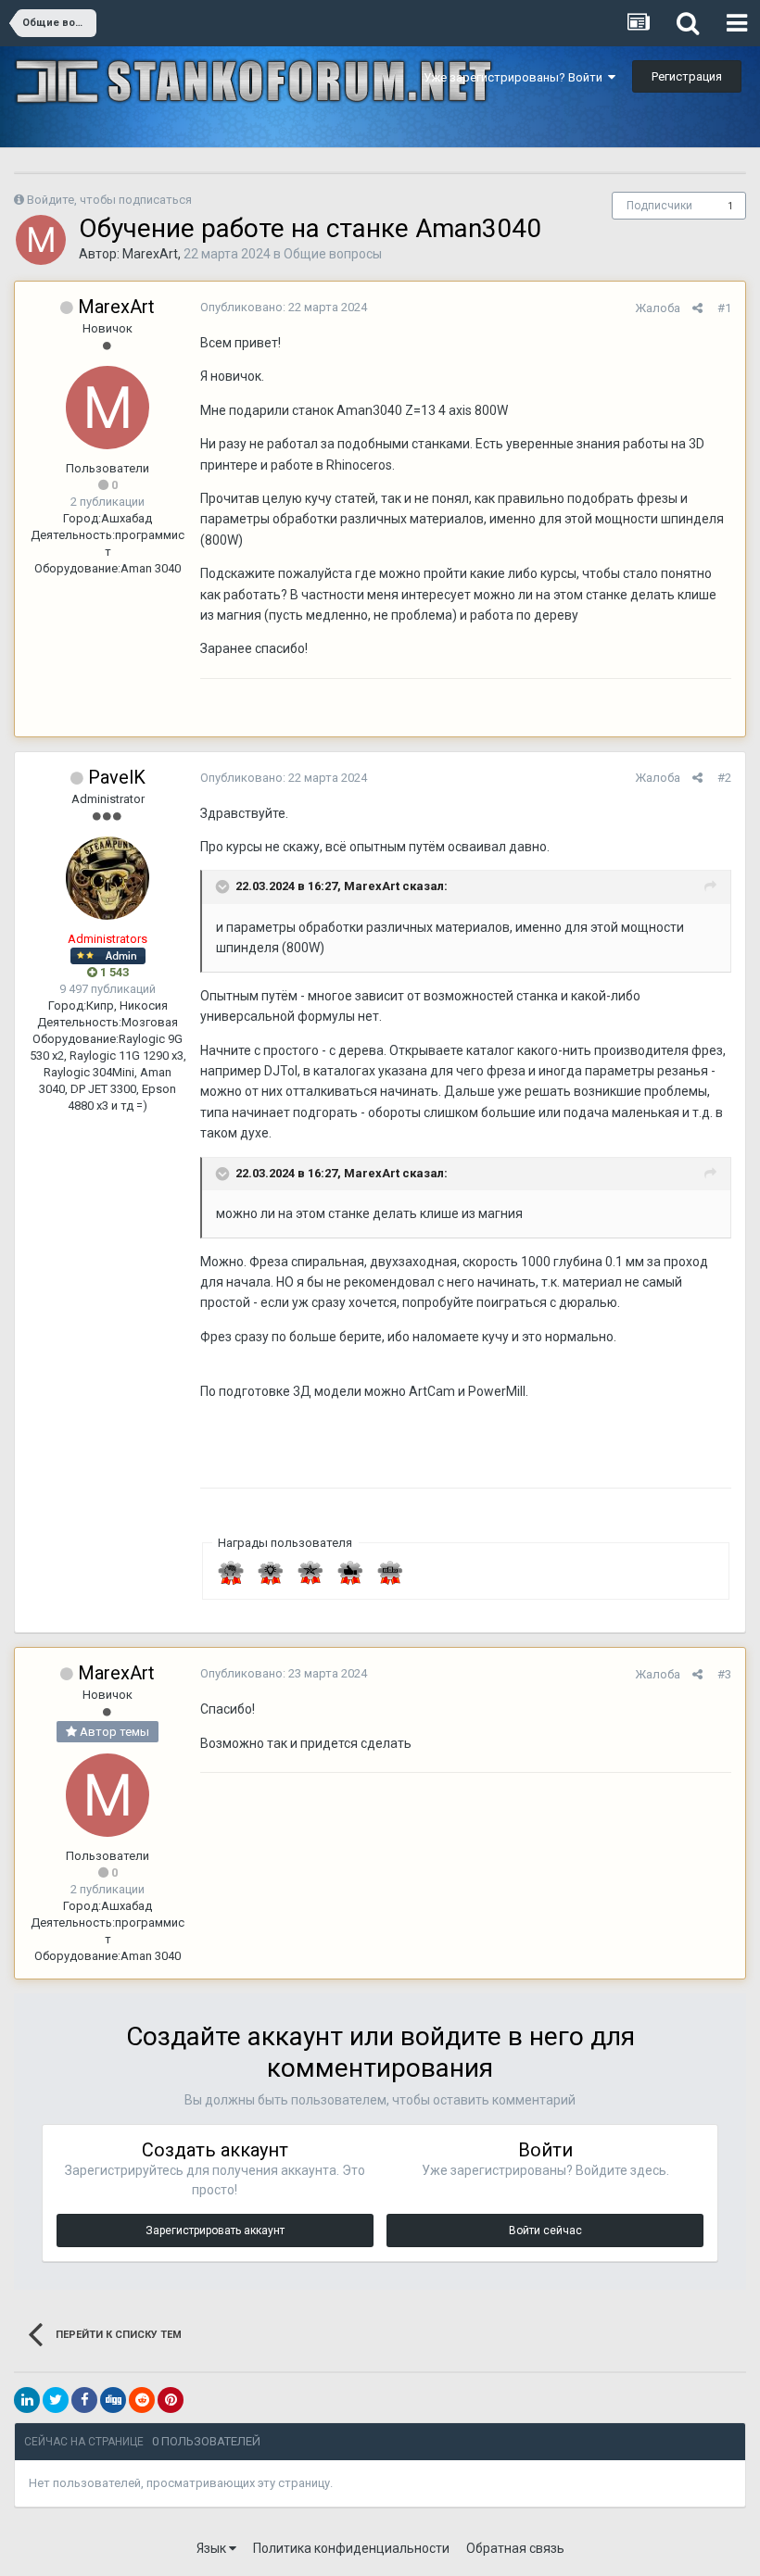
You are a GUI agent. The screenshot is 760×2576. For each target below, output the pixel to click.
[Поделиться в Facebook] (84, 2400)
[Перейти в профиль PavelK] (108, 878)
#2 (724, 778)
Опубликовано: (284, 307)
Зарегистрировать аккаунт (215, 2230)
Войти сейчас (545, 2230)
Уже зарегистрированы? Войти (516, 77)
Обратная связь (515, 2548)
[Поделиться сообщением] (697, 308)
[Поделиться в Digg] (113, 2400)
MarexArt (150, 254)
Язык (213, 2548)
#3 (724, 1674)
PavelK (117, 777)
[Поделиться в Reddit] (142, 2400)
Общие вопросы (333, 254)
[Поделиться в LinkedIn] (27, 2400)
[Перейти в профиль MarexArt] (41, 240)
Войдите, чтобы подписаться (109, 200)
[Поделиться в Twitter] (56, 2400)
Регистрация (687, 76)
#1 (724, 308)
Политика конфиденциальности (351, 2548)
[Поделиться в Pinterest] (171, 2400)
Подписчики (659, 206)
